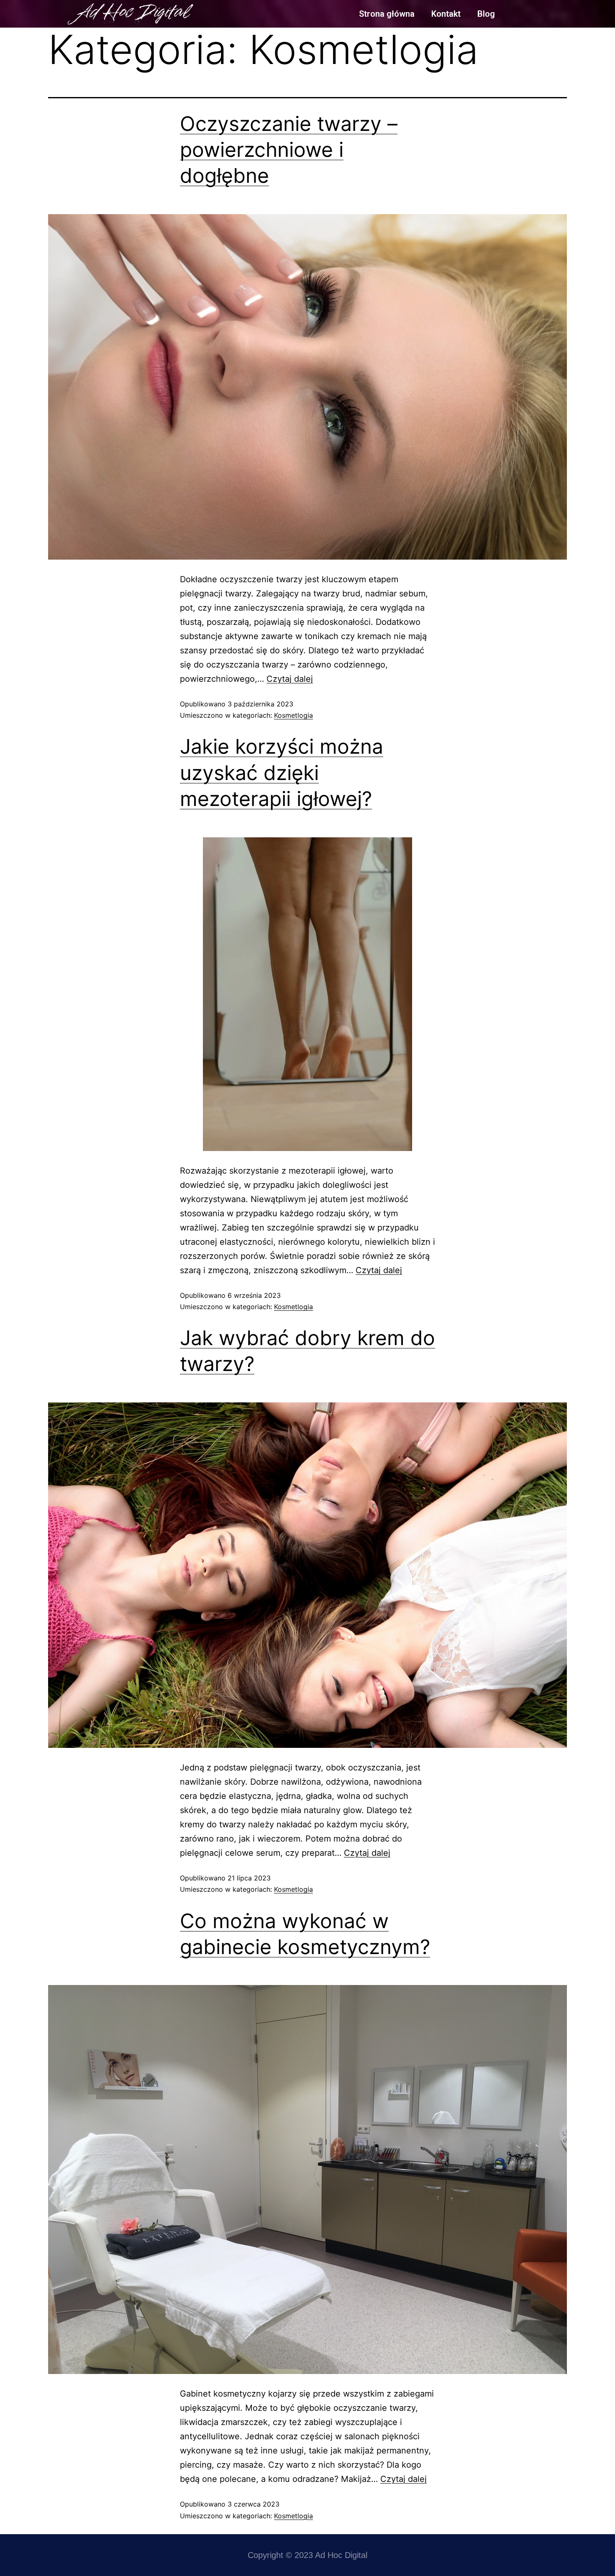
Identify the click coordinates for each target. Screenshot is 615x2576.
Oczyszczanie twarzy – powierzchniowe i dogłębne (289, 150)
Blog (486, 14)
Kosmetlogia (293, 715)
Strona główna (387, 14)
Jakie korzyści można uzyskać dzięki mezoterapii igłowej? (282, 773)
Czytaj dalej (290, 679)
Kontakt (446, 14)
